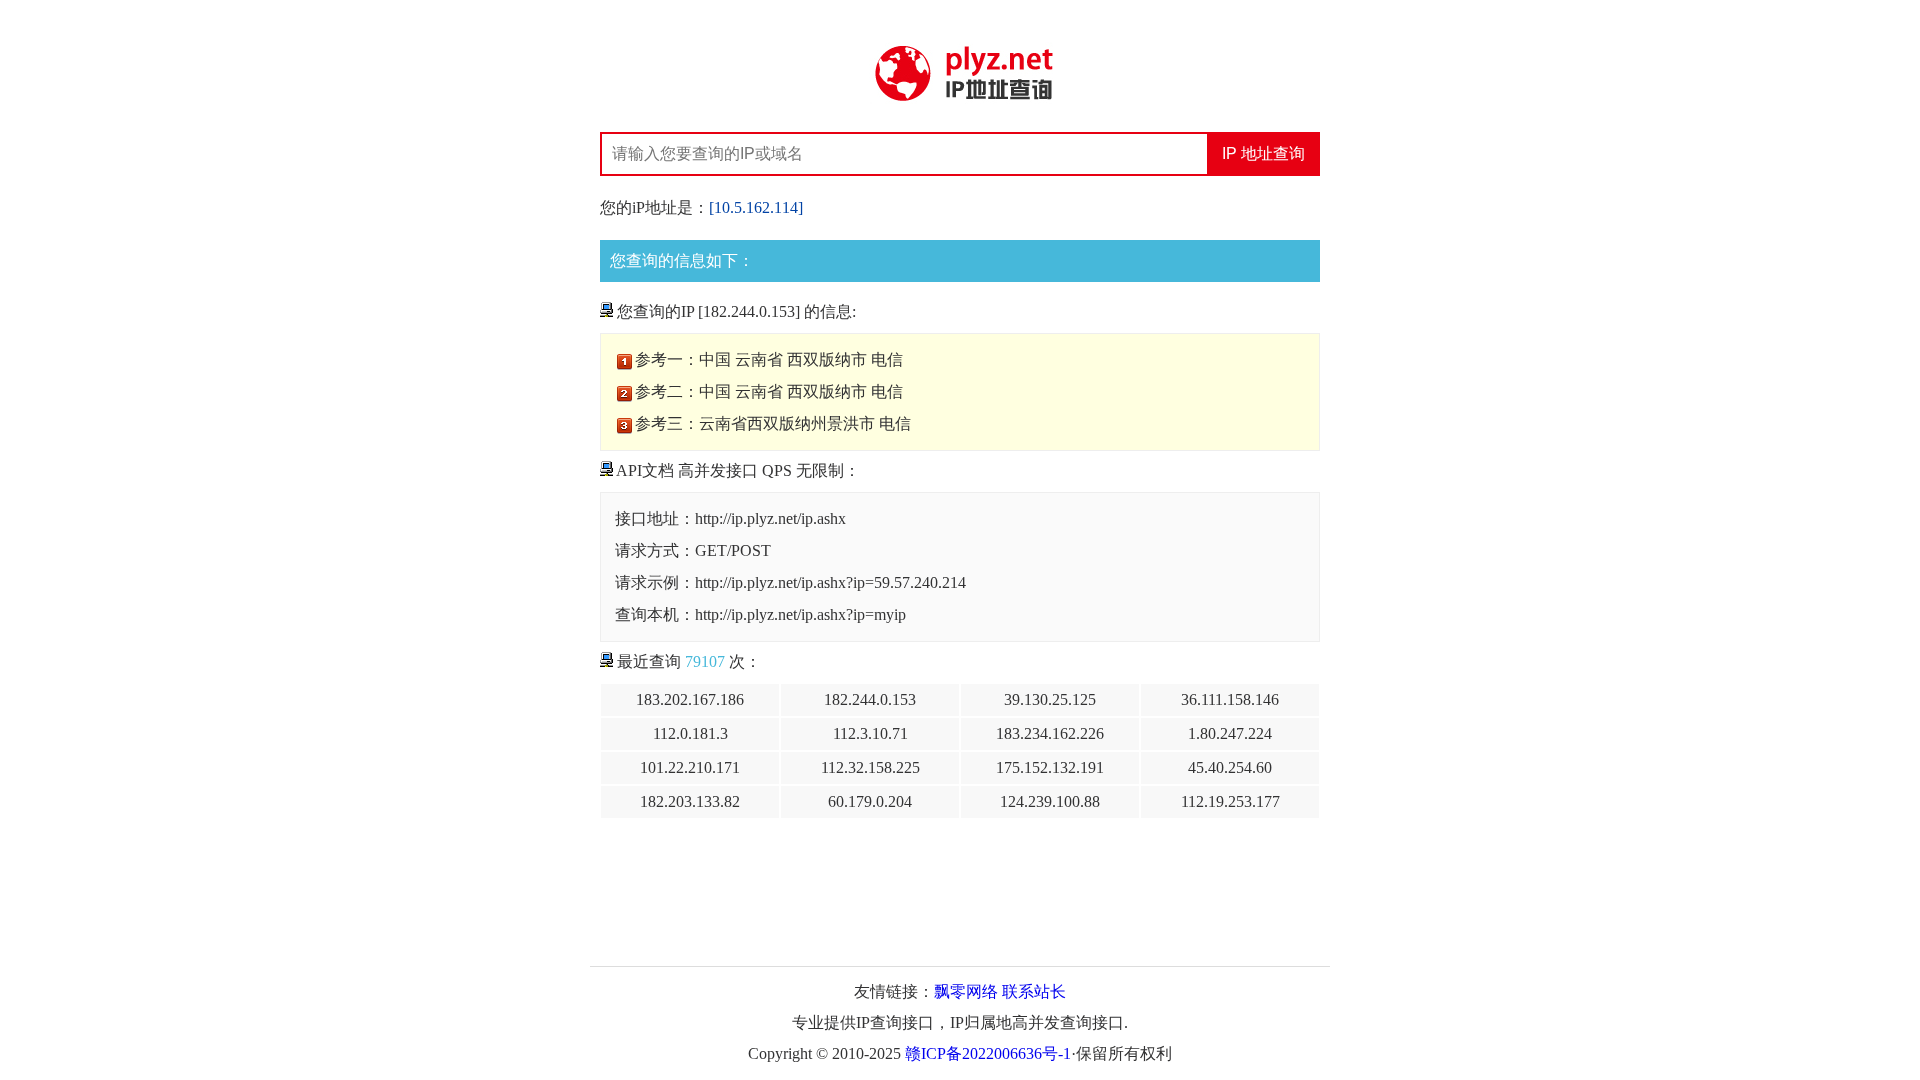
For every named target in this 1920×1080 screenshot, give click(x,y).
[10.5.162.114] (756, 207)
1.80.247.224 (1230, 733)
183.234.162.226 (1050, 733)
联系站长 (1034, 991)
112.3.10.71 (870, 733)
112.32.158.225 (870, 767)
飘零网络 (966, 991)
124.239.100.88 (1050, 801)
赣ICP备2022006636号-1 (988, 1053)
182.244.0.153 (870, 699)
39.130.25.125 (1050, 699)
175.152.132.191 (1050, 767)
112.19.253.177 (1230, 801)
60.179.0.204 (870, 801)
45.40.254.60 (1230, 767)
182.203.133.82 (690, 801)
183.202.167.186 (690, 699)
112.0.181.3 (690, 733)
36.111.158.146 (1230, 699)
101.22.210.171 (690, 767)
